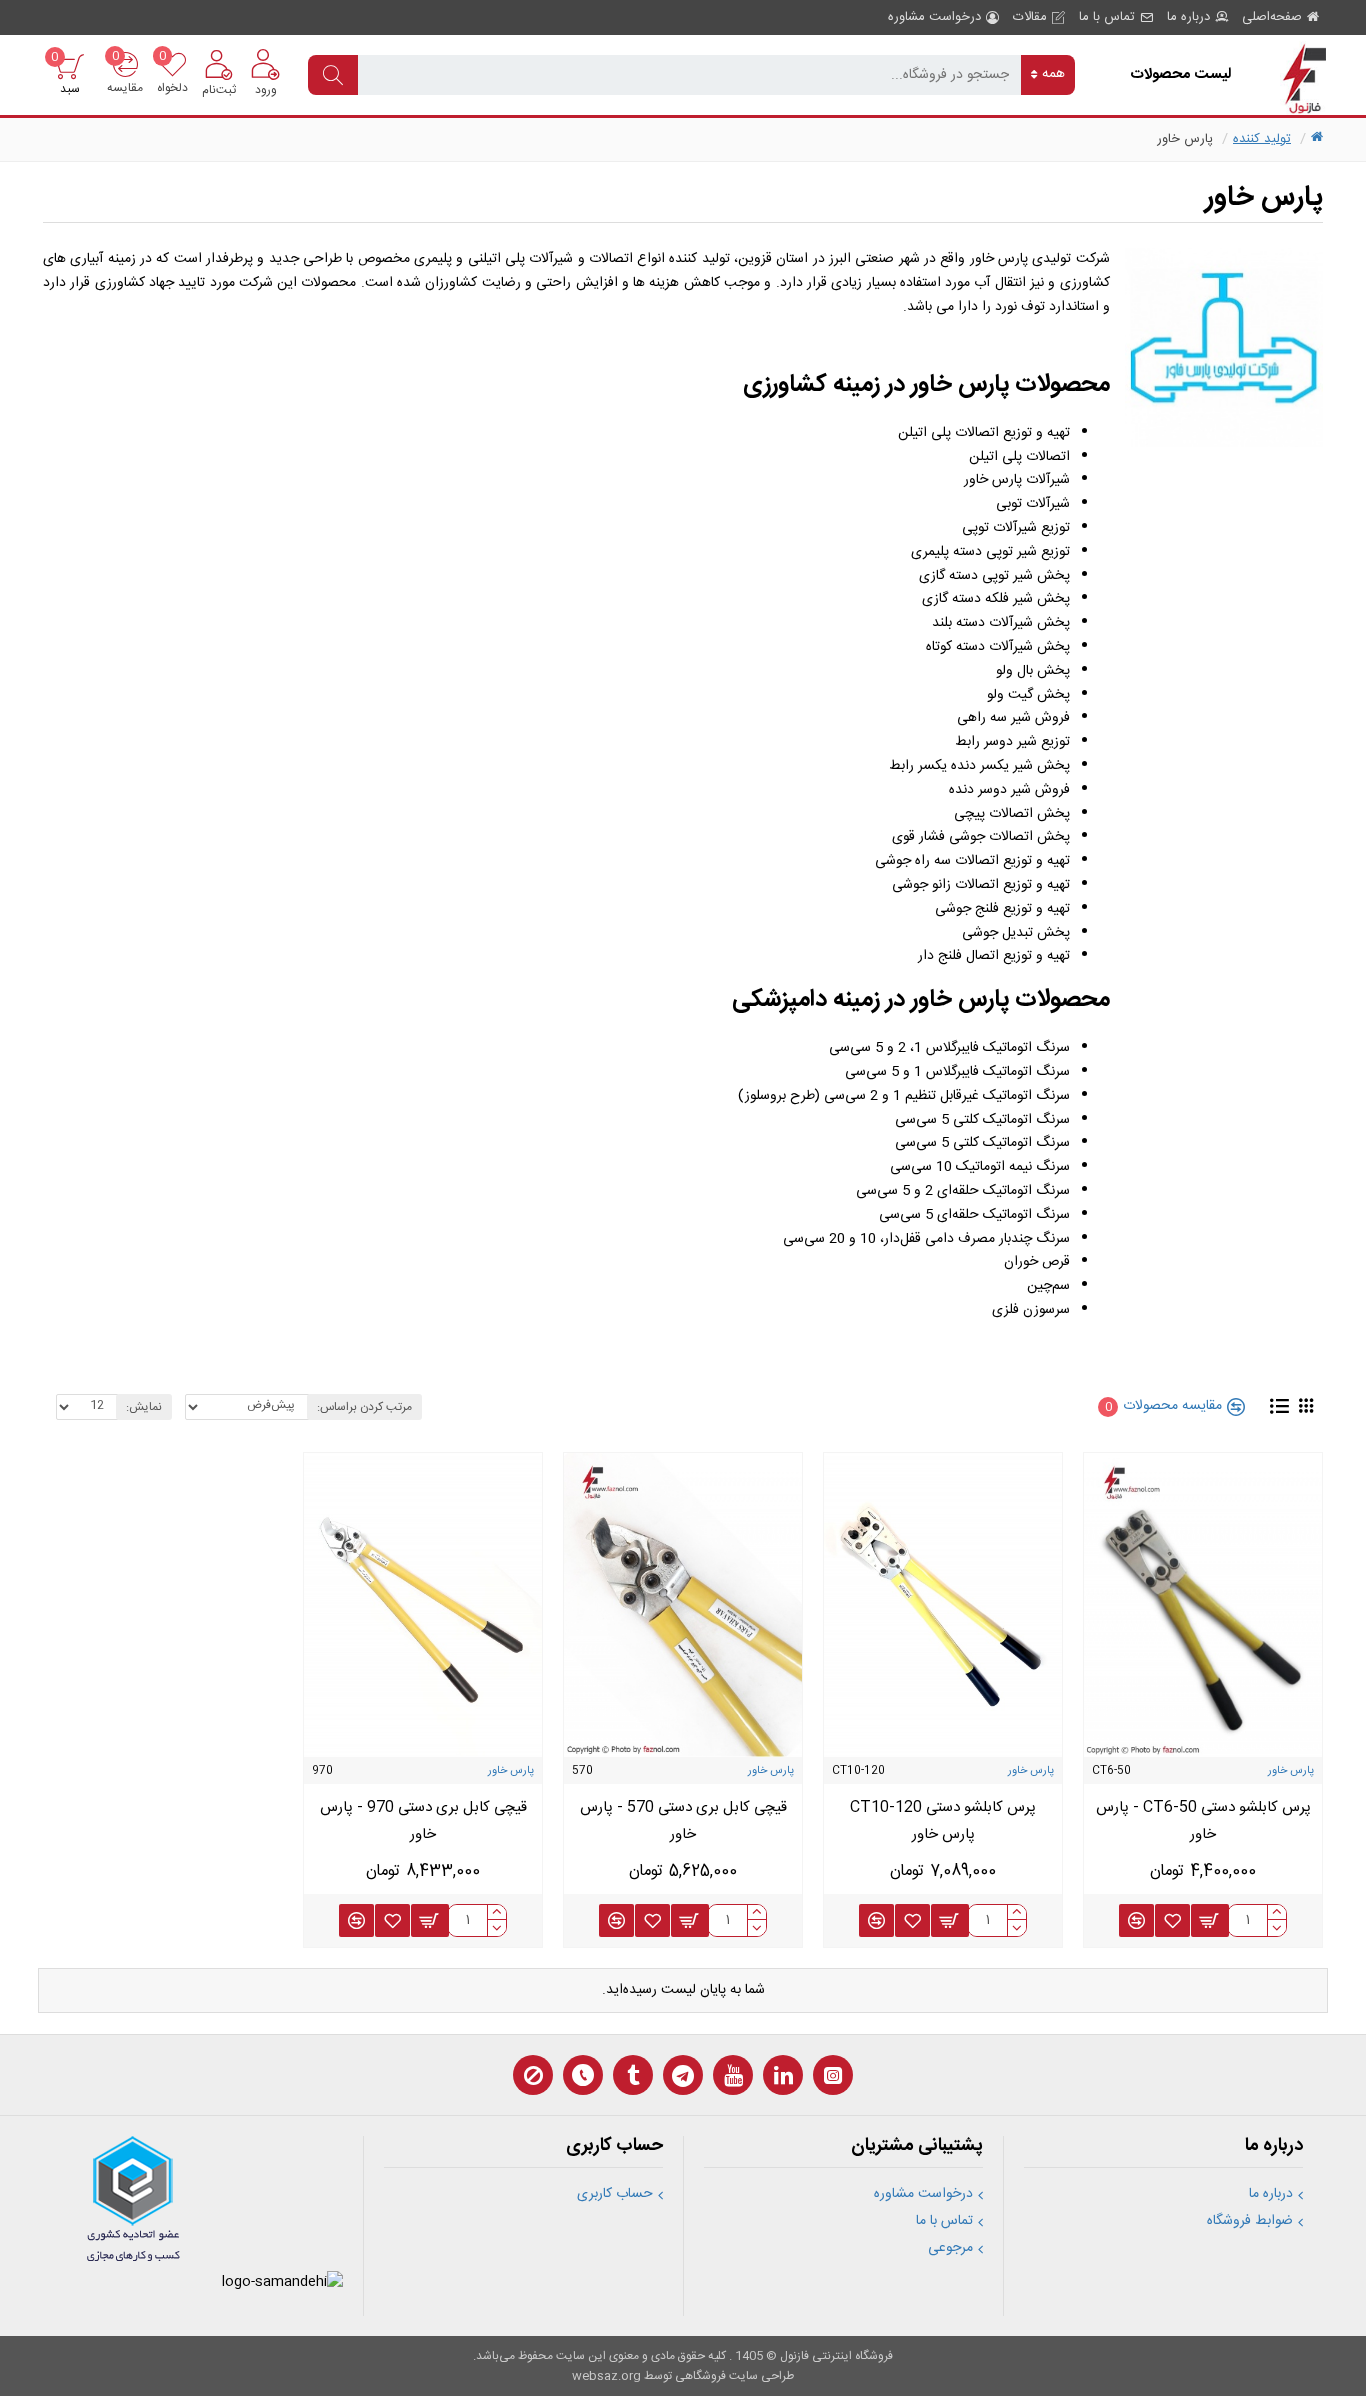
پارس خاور (1291, 1771)
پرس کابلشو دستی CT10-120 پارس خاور (943, 1821)
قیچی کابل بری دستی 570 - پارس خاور (683, 1821)
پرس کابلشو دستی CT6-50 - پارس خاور (1203, 1821)
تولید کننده (1262, 139)
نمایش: (144, 1407)
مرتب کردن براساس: (364, 1407)
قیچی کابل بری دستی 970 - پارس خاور (423, 1821)
